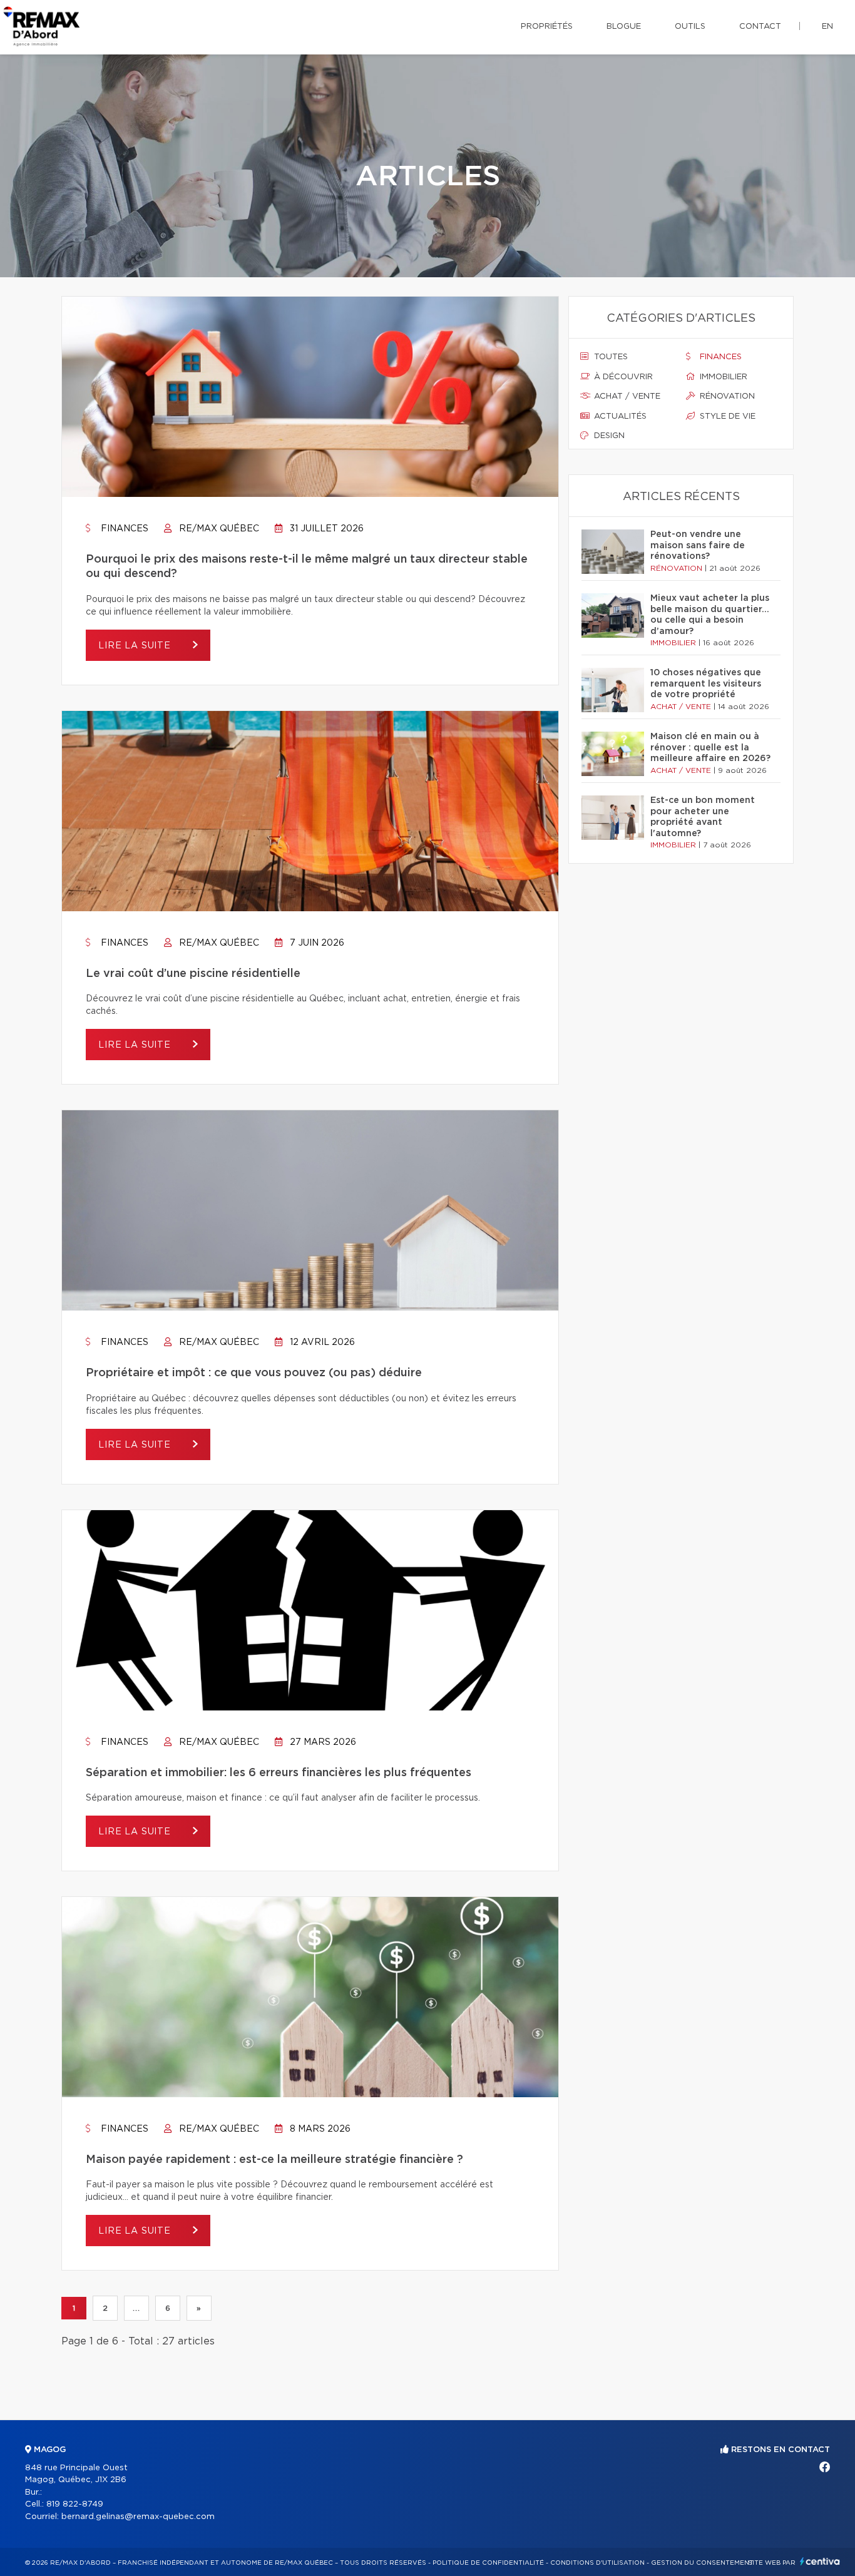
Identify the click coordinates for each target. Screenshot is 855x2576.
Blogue (624, 27)
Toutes (610, 357)
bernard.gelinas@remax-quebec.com (138, 2517)
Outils (690, 27)
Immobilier (722, 377)
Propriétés (547, 27)
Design (608, 436)
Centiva (820, 2561)
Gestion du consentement (702, 2563)
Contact (760, 27)
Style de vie (726, 417)
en (827, 27)
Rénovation (726, 396)
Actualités (619, 417)
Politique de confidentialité (488, 2563)
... (136, 2308)
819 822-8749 (75, 2504)
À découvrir (622, 377)
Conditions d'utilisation (597, 2563)
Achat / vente (626, 396)
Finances (123, 529)
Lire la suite (136, 646)
